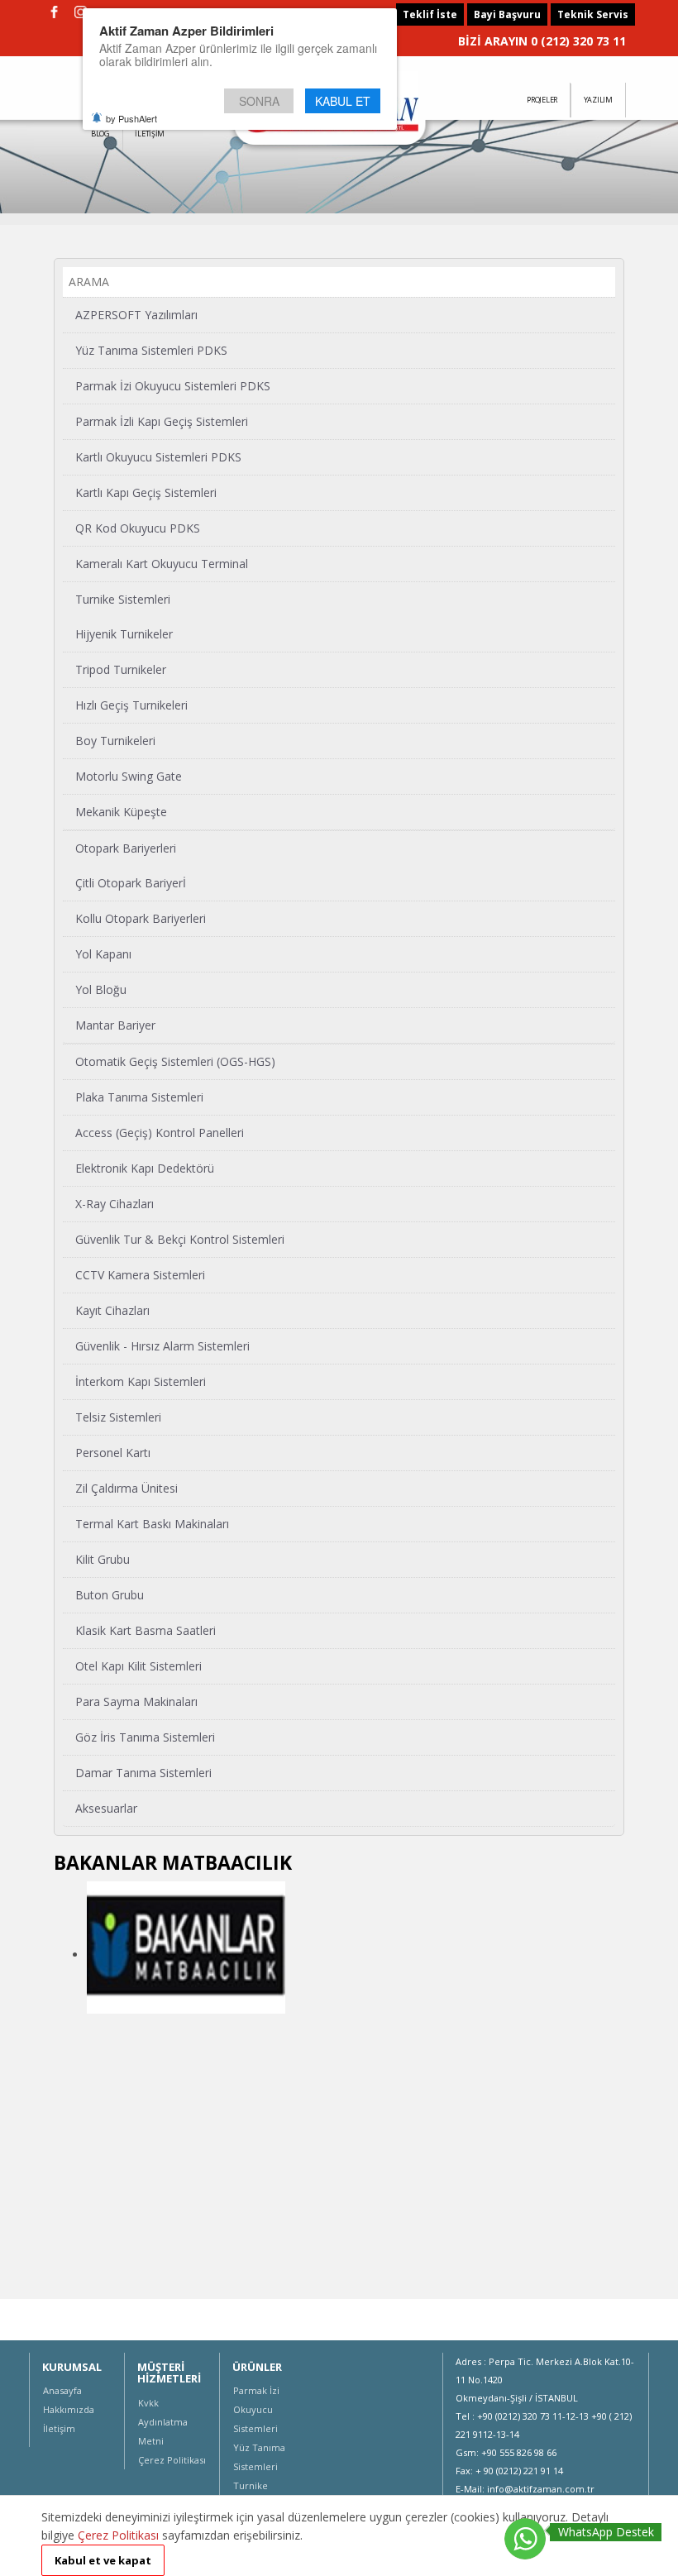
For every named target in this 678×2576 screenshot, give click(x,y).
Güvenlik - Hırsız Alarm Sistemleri (162, 1346)
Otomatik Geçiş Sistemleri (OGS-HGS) (175, 1061)
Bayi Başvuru (507, 14)
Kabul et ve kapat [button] (103, 2560)
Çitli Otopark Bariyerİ (131, 883)
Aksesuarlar (106, 1808)
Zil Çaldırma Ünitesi (127, 1488)
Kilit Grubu (103, 1559)
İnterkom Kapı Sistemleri (141, 1381)
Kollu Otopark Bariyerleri (141, 918)
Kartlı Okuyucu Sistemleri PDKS (158, 457)
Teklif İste (430, 14)
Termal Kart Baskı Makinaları (152, 1524)
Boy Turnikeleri (115, 741)
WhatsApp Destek (606, 2532)
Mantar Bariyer (115, 1025)
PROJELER (542, 100)
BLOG (100, 134)
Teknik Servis (593, 14)
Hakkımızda (69, 2409)
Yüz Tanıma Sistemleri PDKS (151, 350)
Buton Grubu (110, 1595)
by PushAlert (131, 118)
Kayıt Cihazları (112, 1310)
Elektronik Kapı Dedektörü (145, 1168)
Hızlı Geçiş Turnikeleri (131, 705)
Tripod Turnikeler (121, 669)
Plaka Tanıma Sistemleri (139, 1097)
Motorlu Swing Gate (129, 776)
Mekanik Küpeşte (121, 812)
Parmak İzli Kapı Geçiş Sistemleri (162, 421)
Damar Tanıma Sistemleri (143, 1773)
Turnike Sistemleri (123, 599)
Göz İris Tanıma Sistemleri (145, 1737)
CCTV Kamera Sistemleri (140, 1275)
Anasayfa (62, 2390)
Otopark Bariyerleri (126, 848)
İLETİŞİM (150, 134)
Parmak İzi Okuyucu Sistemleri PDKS (173, 386)
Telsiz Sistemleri (118, 1417)
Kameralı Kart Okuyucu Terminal (162, 564)
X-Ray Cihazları (115, 1204)
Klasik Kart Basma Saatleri (146, 1630)
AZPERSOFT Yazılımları (136, 315)
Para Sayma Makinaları (136, 1701)
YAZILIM (598, 100)
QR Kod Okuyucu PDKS (138, 528)
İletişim (59, 2428)
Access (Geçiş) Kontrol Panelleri (160, 1133)
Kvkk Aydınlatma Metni (163, 2422)
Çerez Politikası (172, 2460)
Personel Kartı (113, 1453)
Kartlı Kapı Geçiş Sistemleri (146, 492)
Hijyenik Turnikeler (124, 634)
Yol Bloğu (101, 989)
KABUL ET (343, 101)
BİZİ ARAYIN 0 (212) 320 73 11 (542, 41)
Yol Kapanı (103, 954)
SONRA (259, 101)
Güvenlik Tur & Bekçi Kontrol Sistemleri (180, 1239)
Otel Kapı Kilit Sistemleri (138, 1666)
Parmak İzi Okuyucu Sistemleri (256, 2409)
